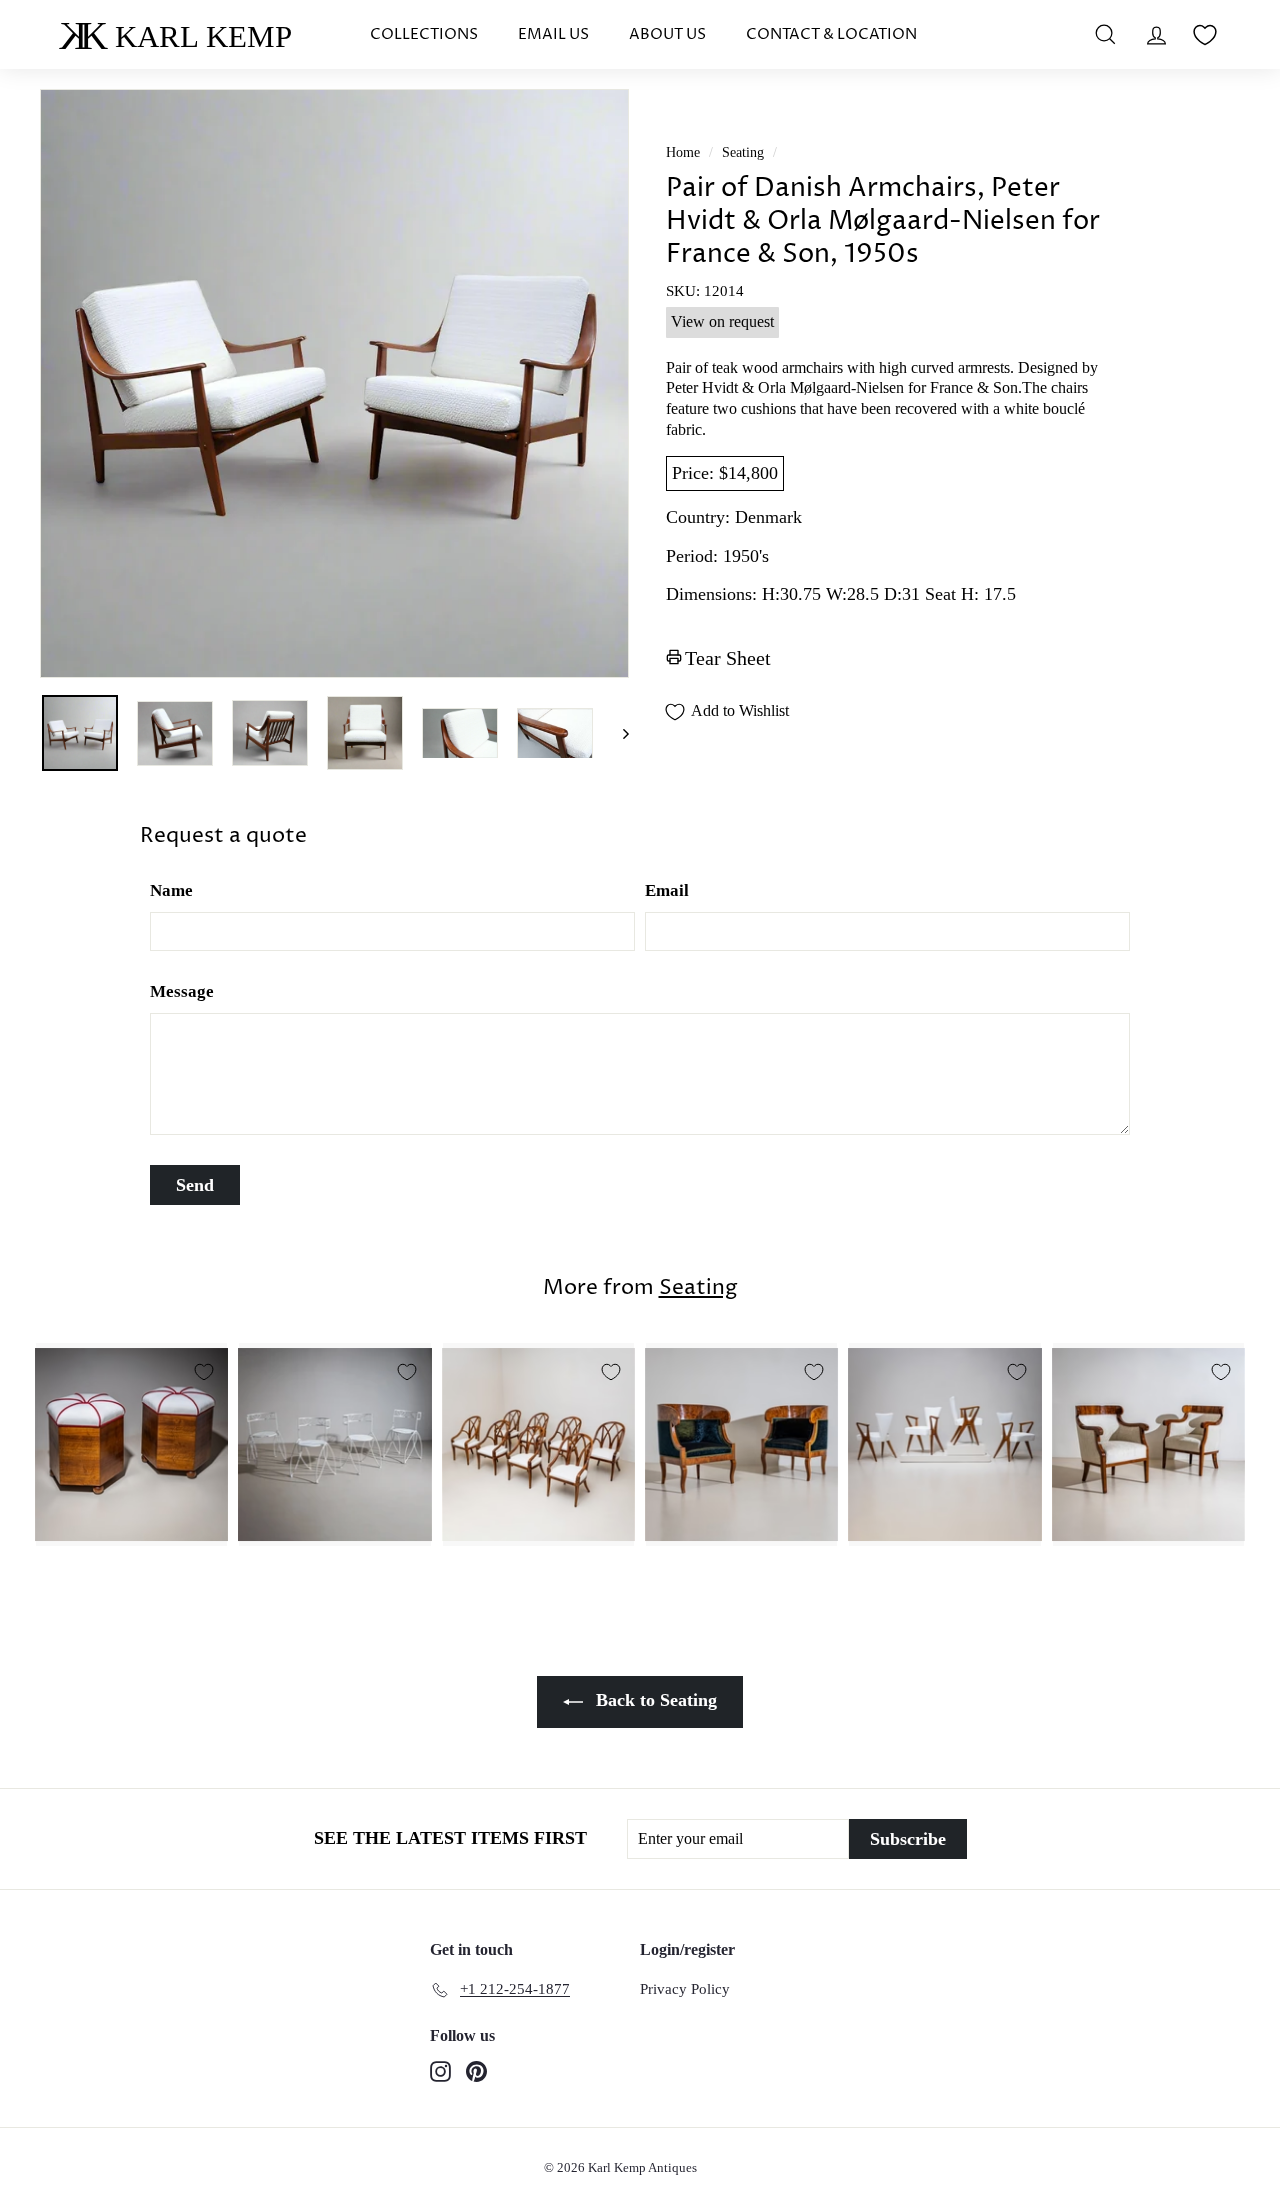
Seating (743, 152)
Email (667, 890)
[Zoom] (334, 383)
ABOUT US (667, 34)
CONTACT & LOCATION (831, 34)
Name (171, 890)
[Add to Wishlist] (204, 1372)
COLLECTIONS (424, 34)
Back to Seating (654, 1700)
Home (683, 152)
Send (195, 1185)
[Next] (616, 733)
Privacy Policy (685, 1989)
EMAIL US (553, 34)
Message (182, 991)
